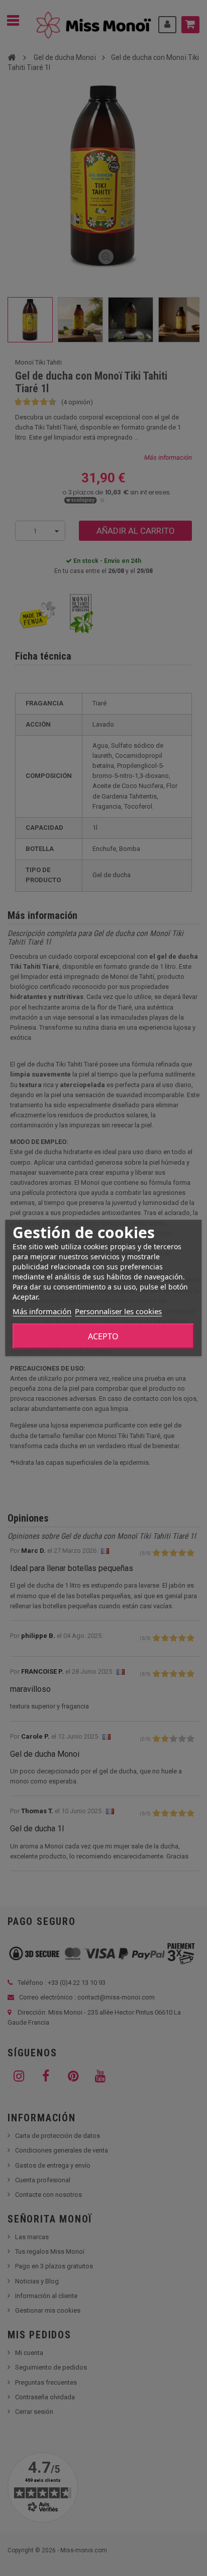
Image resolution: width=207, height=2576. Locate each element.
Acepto (103, 1336)
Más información (42, 1311)
